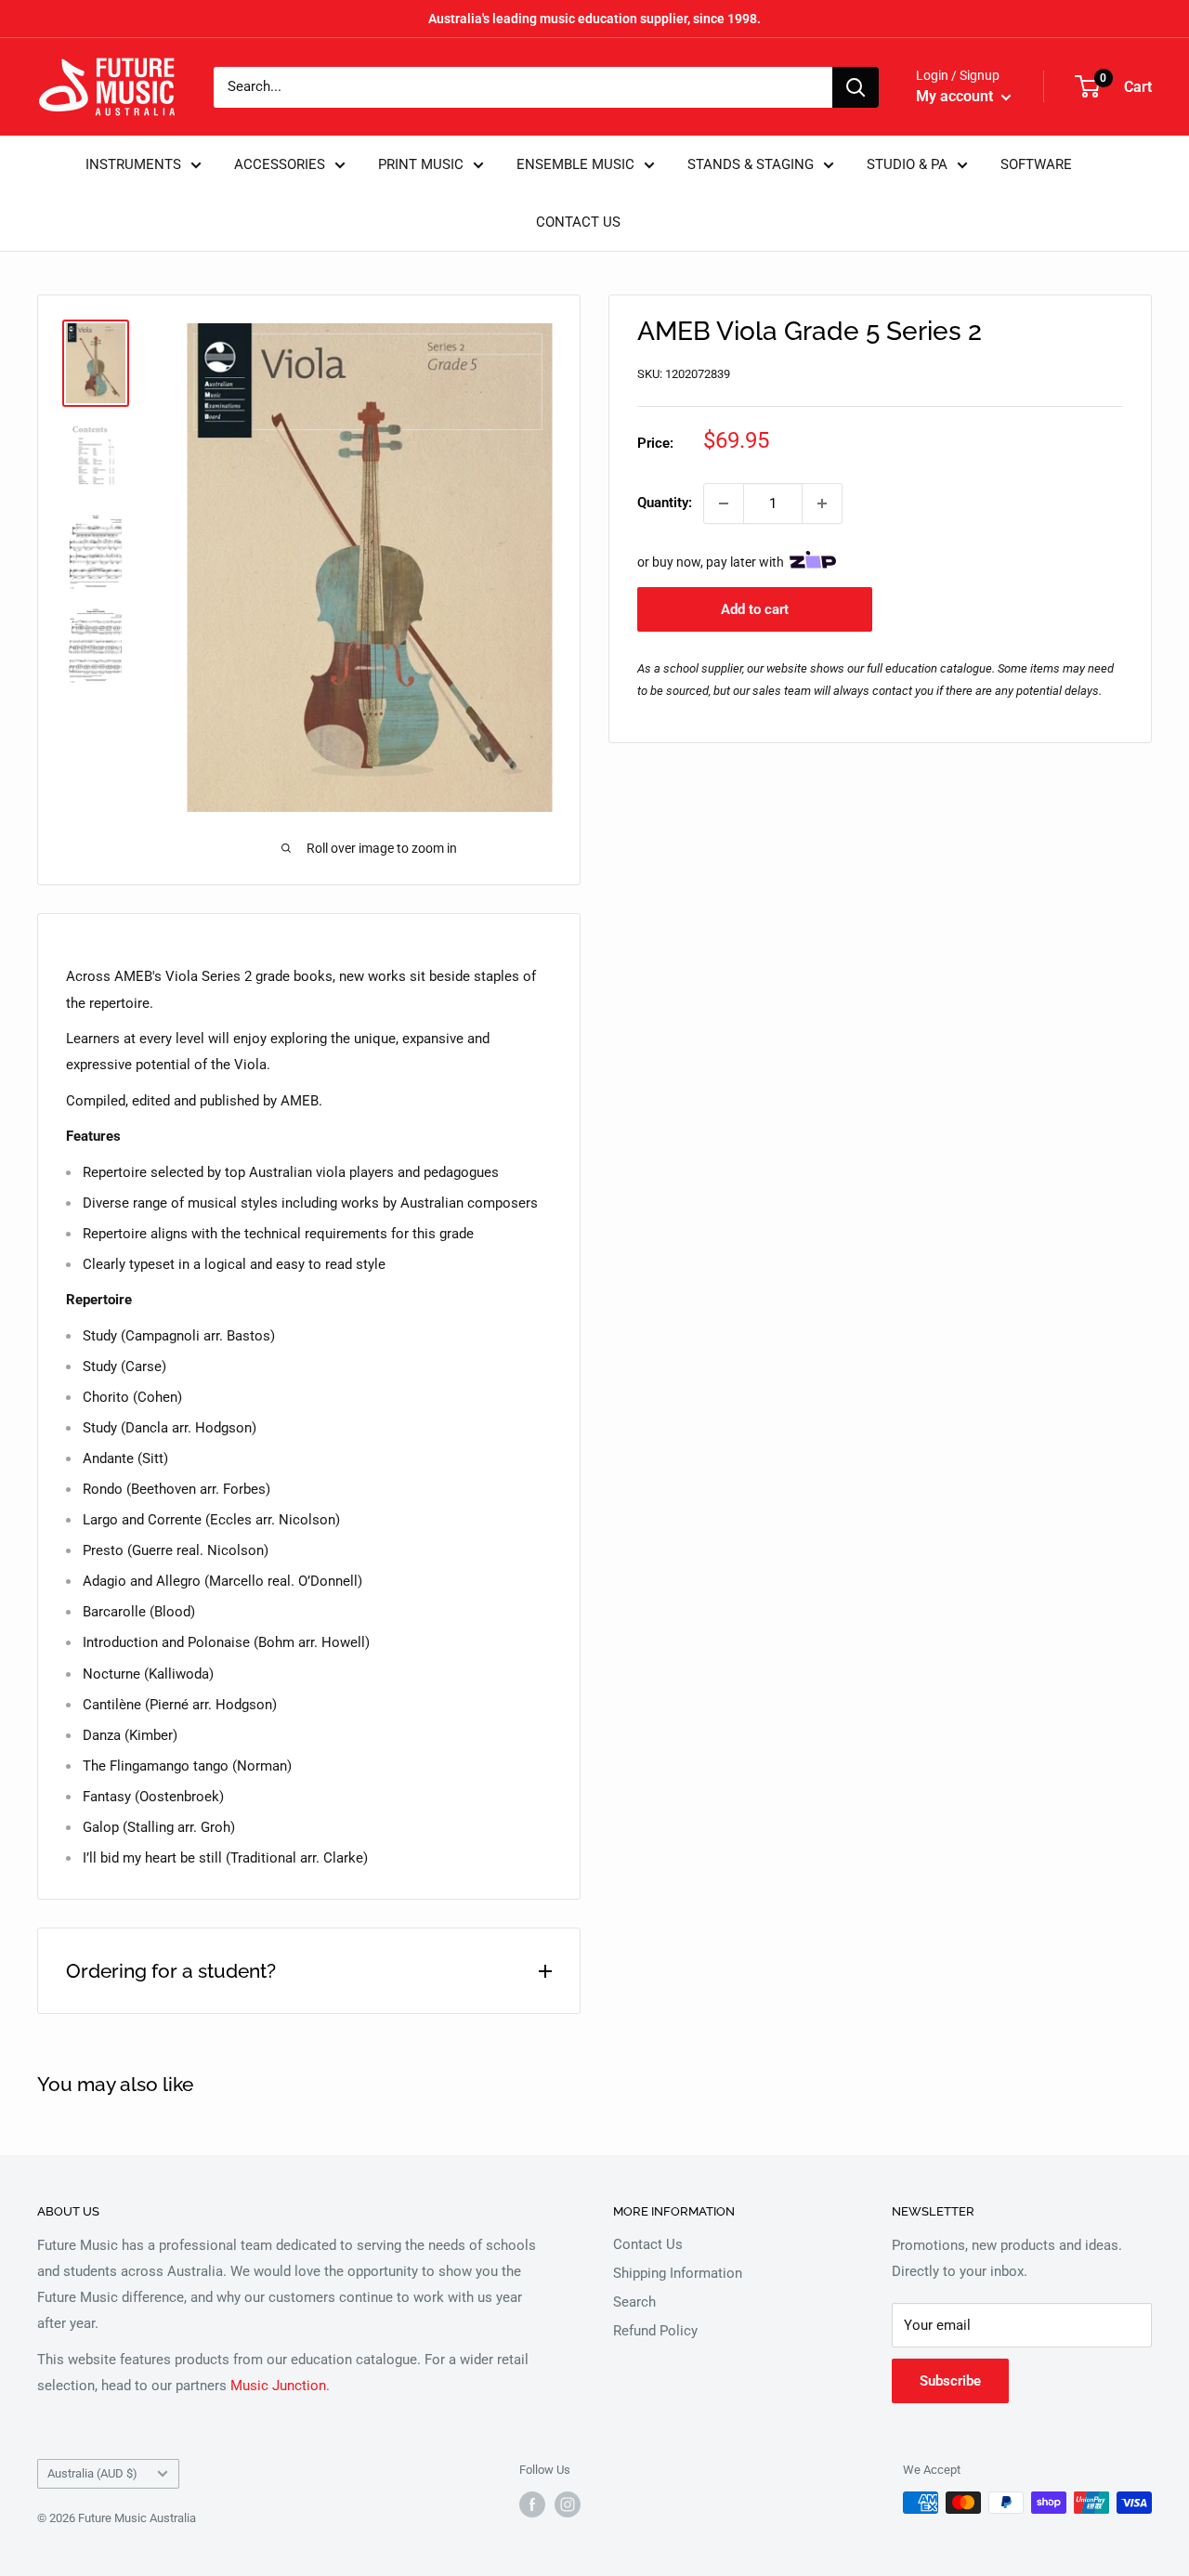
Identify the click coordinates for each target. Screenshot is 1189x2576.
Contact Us (648, 2244)
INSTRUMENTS (133, 164)
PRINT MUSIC (421, 164)
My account (956, 96)
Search (634, 2302)
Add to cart (755, 609)
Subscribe (950, 2381)
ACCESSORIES (280, 164)
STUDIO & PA (907, 164)
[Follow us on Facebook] (532, 2504)
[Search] (856, 87)
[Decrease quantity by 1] (724, 503)
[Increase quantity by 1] (822, 503)
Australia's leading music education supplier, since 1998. (594, 19)
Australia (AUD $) (92, 2473)
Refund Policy (655, 2331)
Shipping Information (678, 2273)
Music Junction (278, 2386)
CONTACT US (578, 222)
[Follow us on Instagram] (568, 2504)
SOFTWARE (1036, 164)
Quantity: (665, 503)
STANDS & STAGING (751, 164)
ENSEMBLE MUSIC (575, 164)
